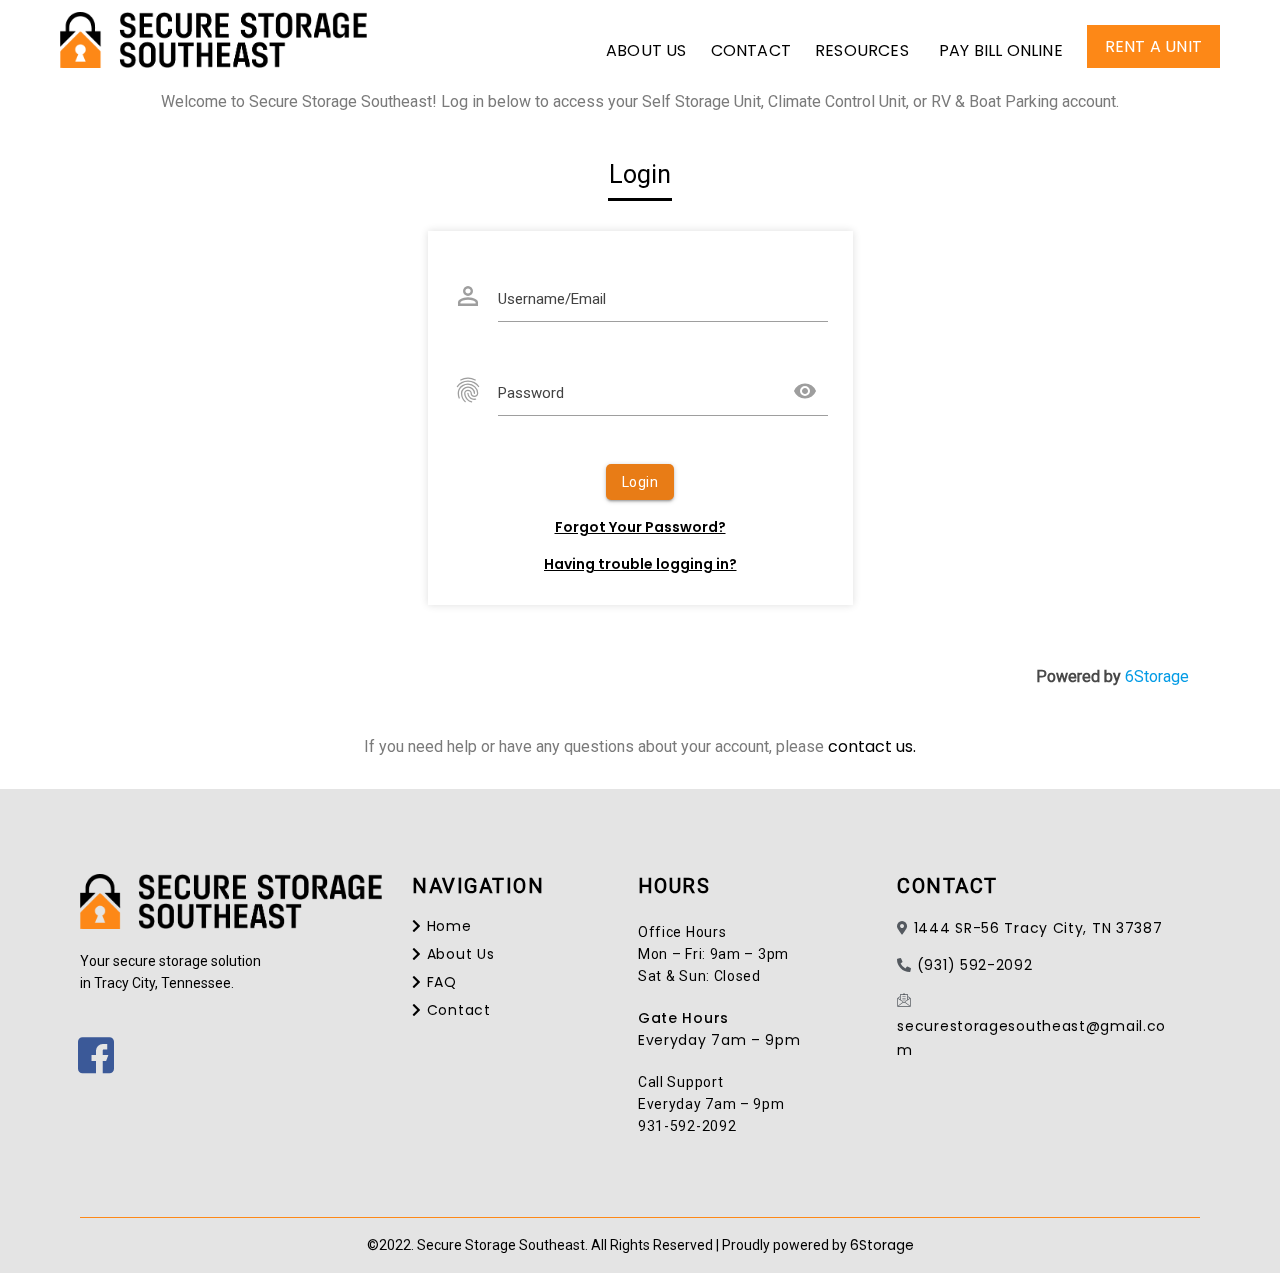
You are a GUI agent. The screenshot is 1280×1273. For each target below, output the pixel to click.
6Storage (1157, 676)
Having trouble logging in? (640, 564)
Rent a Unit (1153, 46)
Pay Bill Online (1001, 50)
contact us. (872, 746)
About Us (646, 50)
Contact (751, 50)
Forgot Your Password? (640, 527)
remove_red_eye (805, 391)
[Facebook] (85, 1043)
